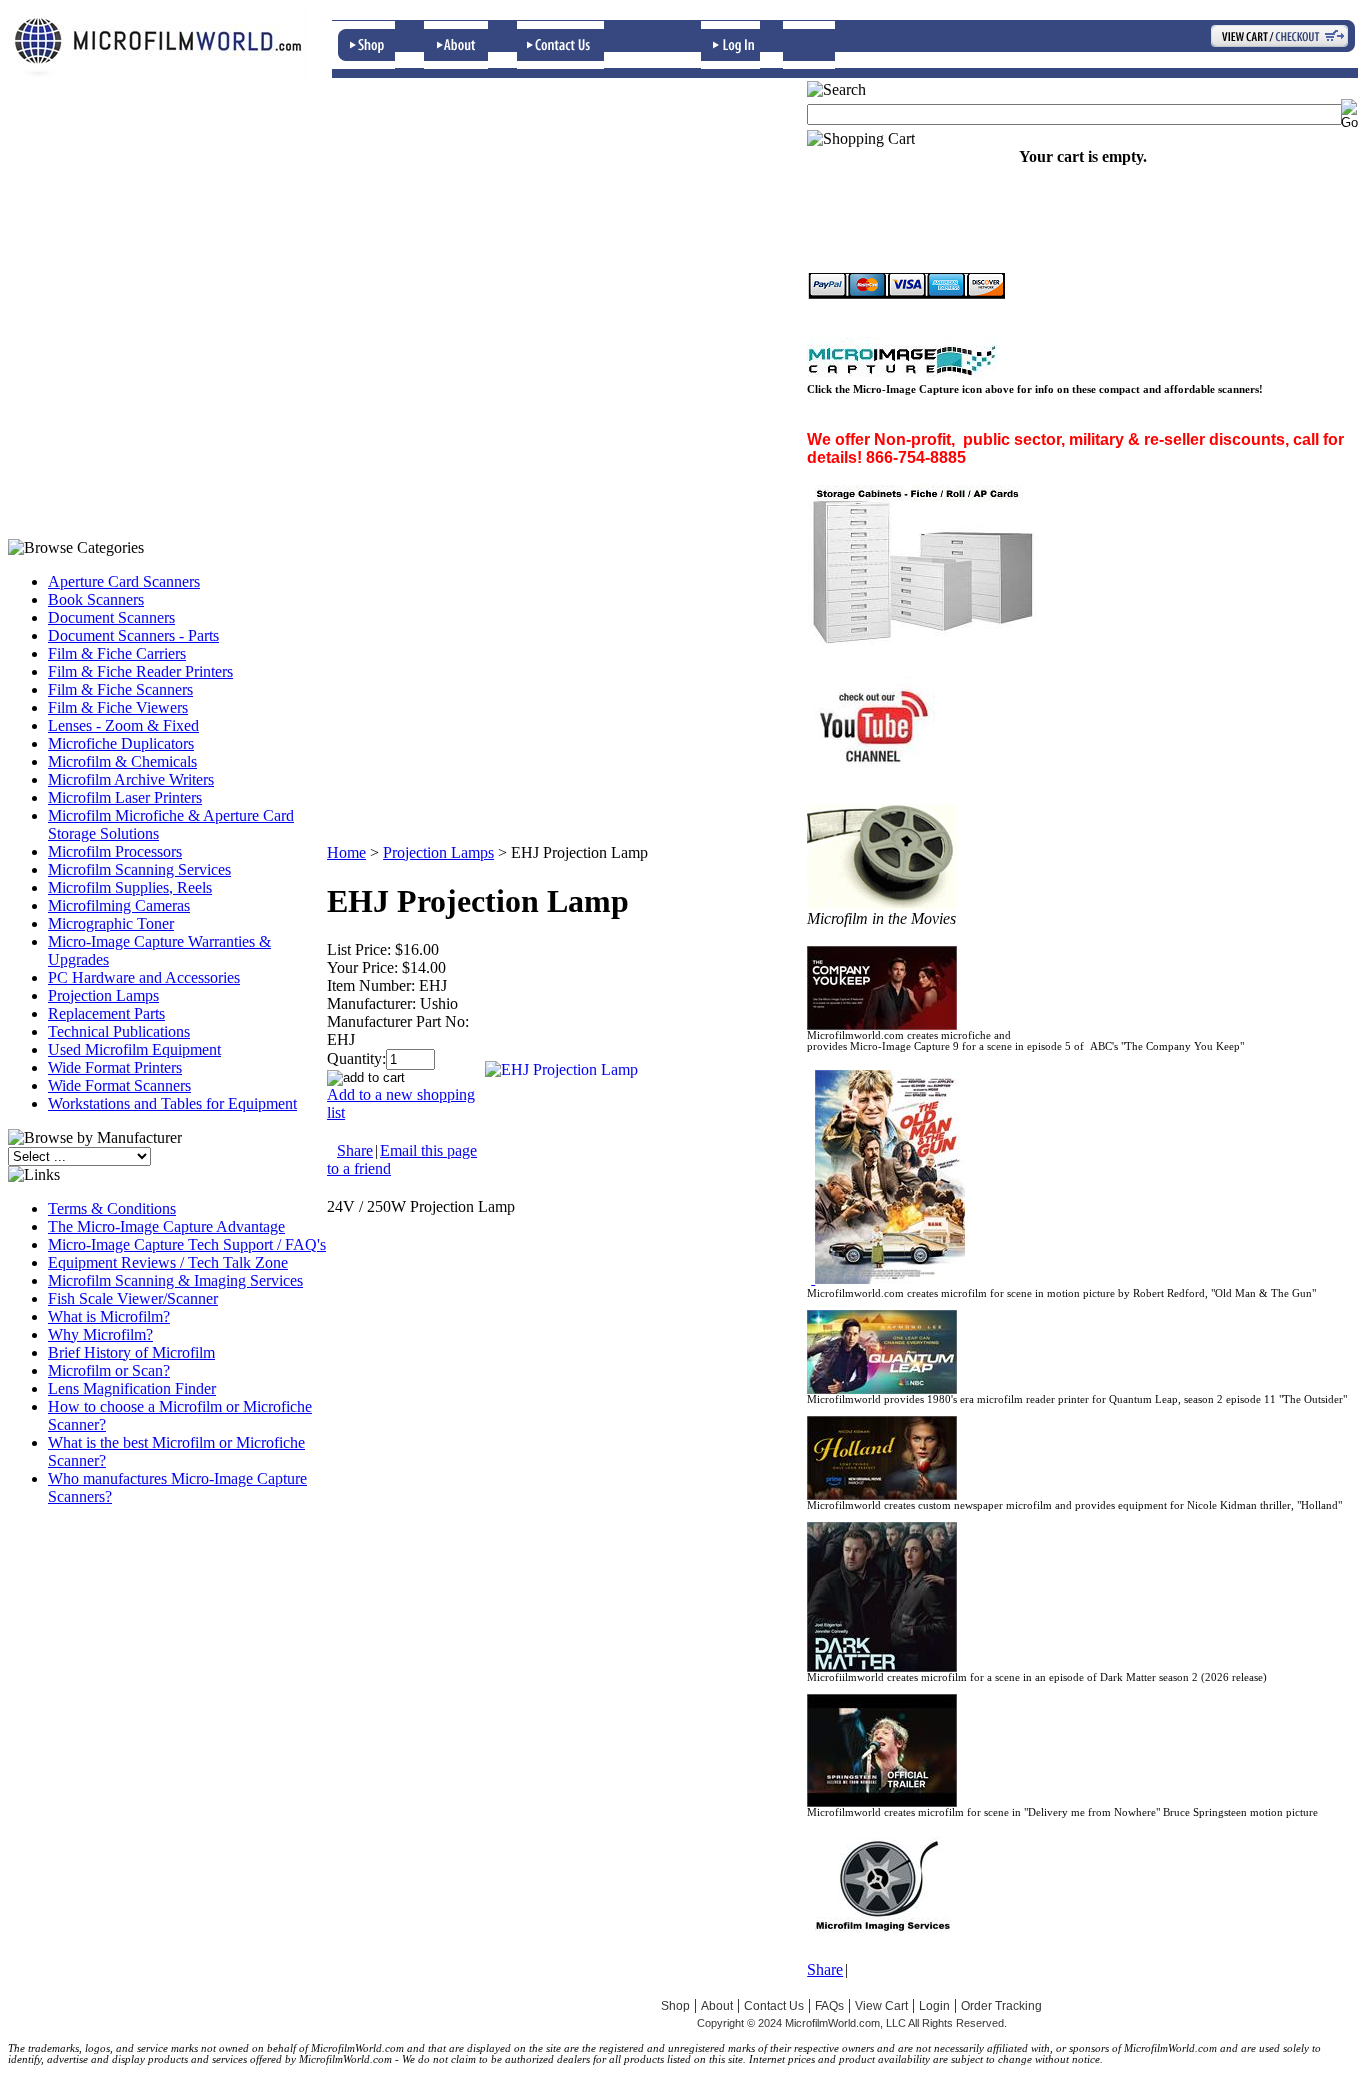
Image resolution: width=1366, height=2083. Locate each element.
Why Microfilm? (100, 1334)
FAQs (829, 2006)
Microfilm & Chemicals (122, 761)
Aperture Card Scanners (124, 581)
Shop (675, 2006)
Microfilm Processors (115, 851)
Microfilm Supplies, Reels (130, 887)
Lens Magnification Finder (132, 1388)
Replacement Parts (106, 1013)
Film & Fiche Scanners (120, 689)
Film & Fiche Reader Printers (140, 671)
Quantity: (356, 1058)
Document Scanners (111, 617)
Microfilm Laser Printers (125, 797)
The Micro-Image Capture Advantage (166, 1226)
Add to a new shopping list (401, 1103)
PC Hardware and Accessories (144, 977)
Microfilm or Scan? (109, 1370)
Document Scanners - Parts (133, 635)
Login (934, 2006)
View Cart (881, 2006)
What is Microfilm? (109, 1316)
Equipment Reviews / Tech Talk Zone (168, 1262)
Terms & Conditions (112, 1208)
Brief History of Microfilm (131, 1352)
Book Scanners (96, 599)
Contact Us (774, 2006)
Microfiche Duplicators (121, 743)
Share (355, 1150)
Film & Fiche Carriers (117, 653)
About (717, 2006)
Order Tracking (1001, 2006)
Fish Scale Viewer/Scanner (133, 1298)
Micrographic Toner (111, 923)
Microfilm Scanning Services (139, 869)
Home (346, 852)
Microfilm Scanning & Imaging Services (175, 1280)
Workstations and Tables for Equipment (172, 1103)
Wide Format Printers (115, 1067)
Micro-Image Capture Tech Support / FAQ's (187, 1244)
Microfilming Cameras (119, 905)
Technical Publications (119, 1031)
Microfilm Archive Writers (131, 779)
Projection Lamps (103, 995)
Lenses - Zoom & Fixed (123, 725)
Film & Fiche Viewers (118, 707)
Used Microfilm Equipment (134, 1049)
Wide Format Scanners (119, 1085)
